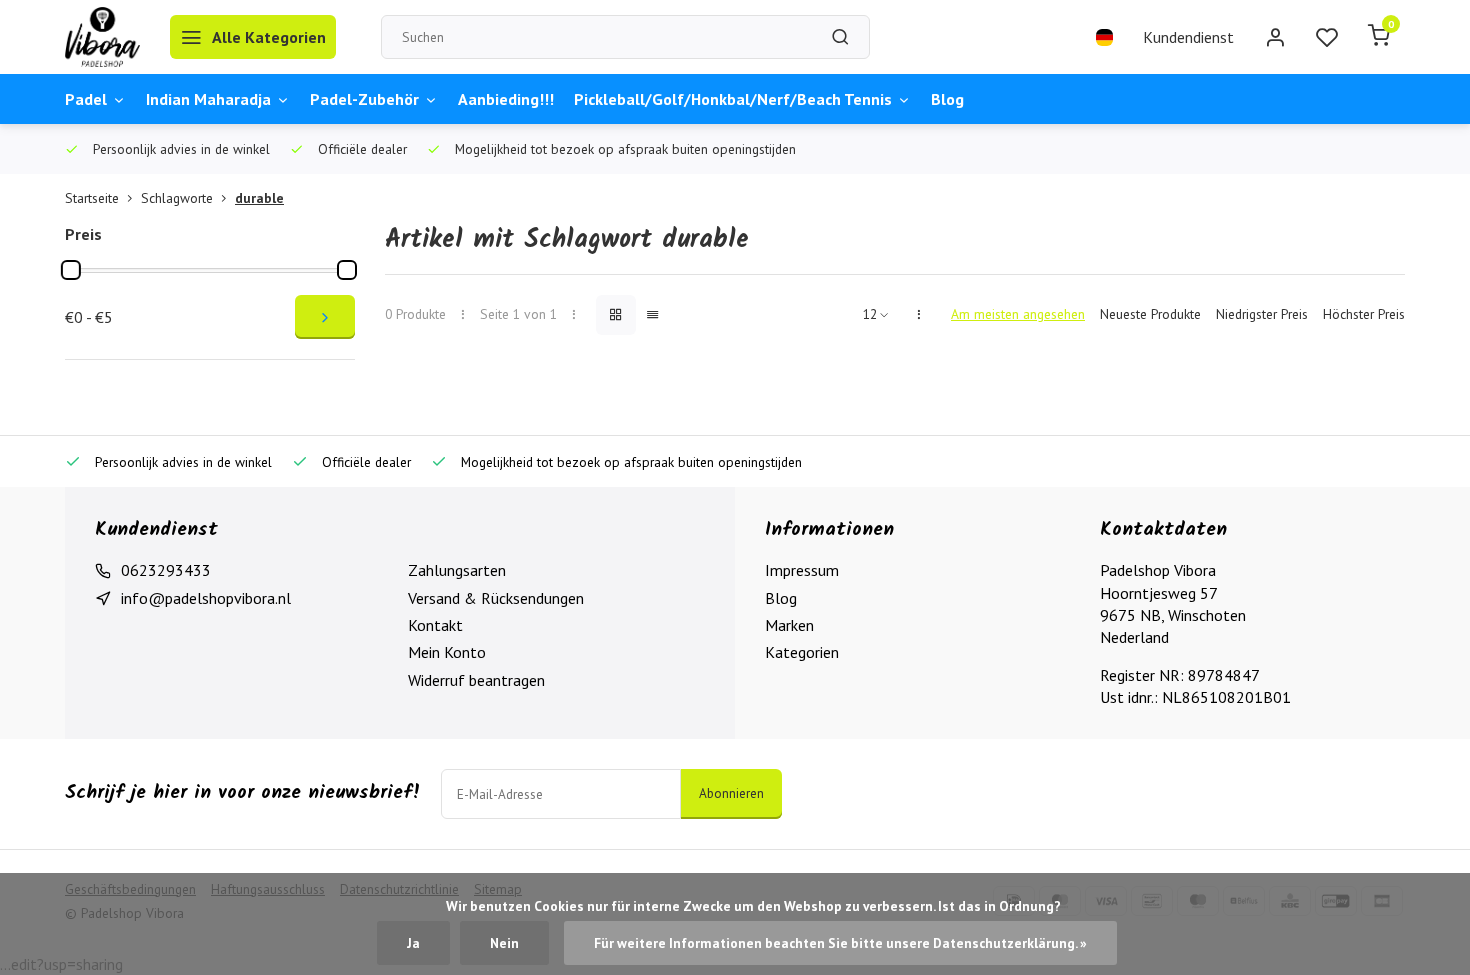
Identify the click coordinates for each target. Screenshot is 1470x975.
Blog (947, 99)
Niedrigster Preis (1262, 314)
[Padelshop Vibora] (102, 37)
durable (259, 198)
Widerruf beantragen (476, 680)
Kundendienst (1188, 37)
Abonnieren (731, 793)
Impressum (802, 570)
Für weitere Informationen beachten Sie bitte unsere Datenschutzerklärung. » (840, 943)
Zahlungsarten (457, 570)
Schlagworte (177, 198)
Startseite (92, 198)
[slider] (71, 270)
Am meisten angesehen (1018, 314)
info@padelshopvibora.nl (206, 598)
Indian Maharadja (208, 99)
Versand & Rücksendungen (496, 598)
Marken (789, 625)
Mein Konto (447, 652)
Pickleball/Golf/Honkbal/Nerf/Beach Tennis (733, 99)
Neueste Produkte (1150, 314)
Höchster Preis (1364, 314)
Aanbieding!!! (506, 99)
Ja (413, 943)
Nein (504, 943)
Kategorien (802, 652)
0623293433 (166, 570)
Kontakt (435, 625)
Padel (86, 99)
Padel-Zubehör (364, 99)
